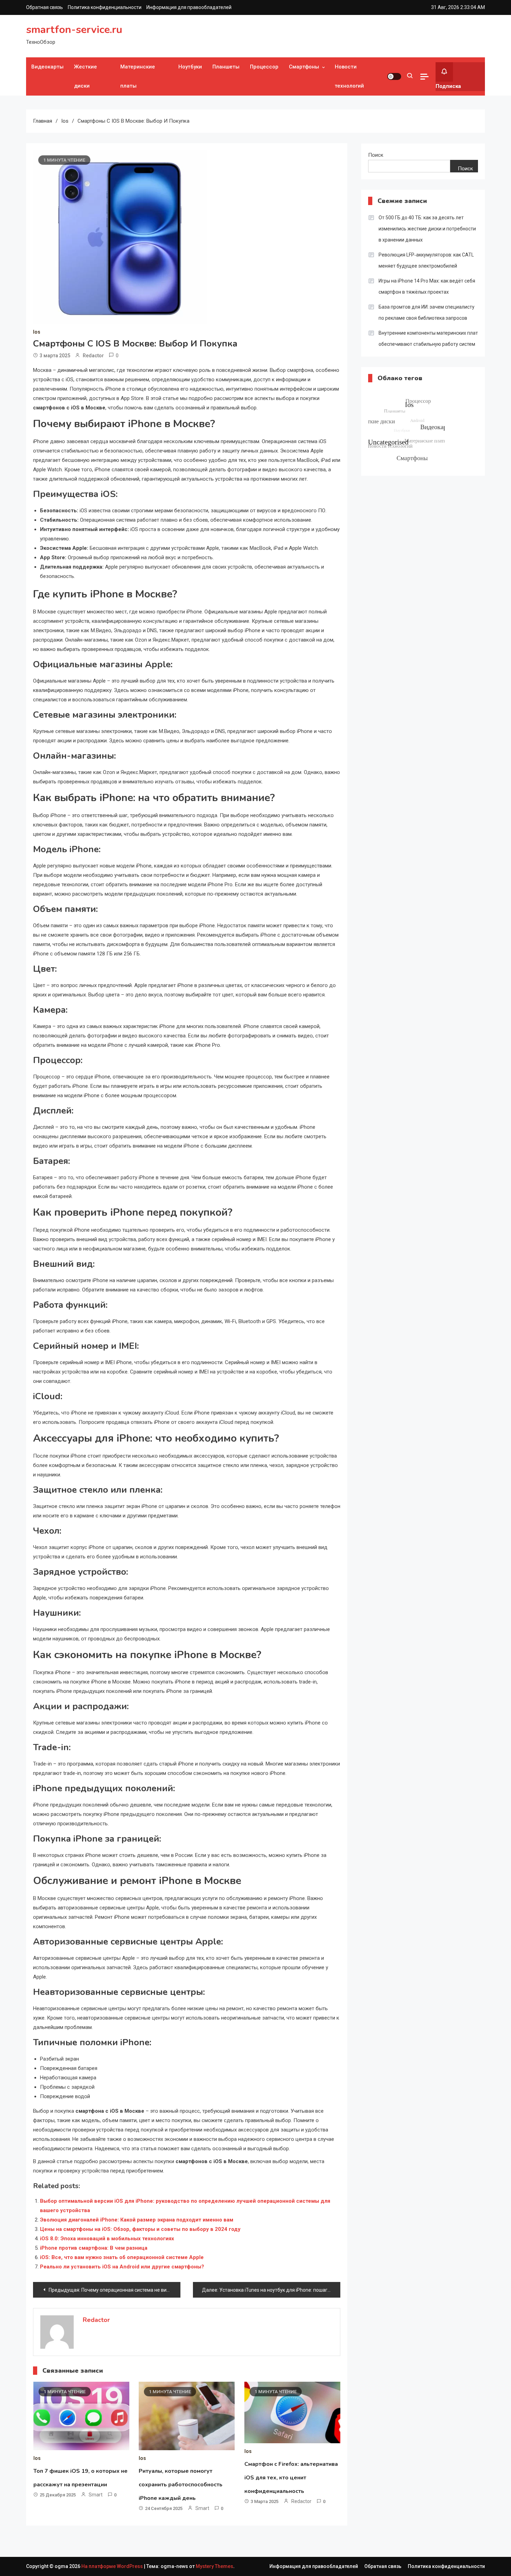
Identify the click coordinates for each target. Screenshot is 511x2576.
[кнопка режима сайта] (394, 76)
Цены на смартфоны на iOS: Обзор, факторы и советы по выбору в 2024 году (140, 2229)
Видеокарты (47, 67)
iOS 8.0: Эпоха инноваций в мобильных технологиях (107, 2239)
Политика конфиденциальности (105, 7)
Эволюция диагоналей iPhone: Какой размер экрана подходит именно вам (137, 2220)
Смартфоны (304, 67)
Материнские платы (138, 76)
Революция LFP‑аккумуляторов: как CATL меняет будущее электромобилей (426, 260)
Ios (37, 332)
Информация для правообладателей (189, 7)
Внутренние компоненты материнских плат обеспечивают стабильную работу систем (428, 339)
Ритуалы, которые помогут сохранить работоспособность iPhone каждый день (181, 2485)
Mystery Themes (214, 2566)
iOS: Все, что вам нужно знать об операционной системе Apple (122, 2257)
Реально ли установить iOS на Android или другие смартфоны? (122, 2267)
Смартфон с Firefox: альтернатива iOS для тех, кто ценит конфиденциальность (291, 2478)
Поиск (376, 155)
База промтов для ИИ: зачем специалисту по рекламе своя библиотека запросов (427, 312)
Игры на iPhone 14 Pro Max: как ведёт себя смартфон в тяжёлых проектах (427, 286)
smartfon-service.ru (74, 30)
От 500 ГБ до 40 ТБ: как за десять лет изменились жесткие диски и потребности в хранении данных (427, 229)
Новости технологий (349, 76)
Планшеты (226, 67)
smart (96, 2495)
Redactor (93, 356)
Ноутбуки (190, 67)
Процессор (264, 67)
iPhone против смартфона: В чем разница (94, 2248)
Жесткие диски (86, 76)
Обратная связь (44, 7)
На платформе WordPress (113, 2566)
